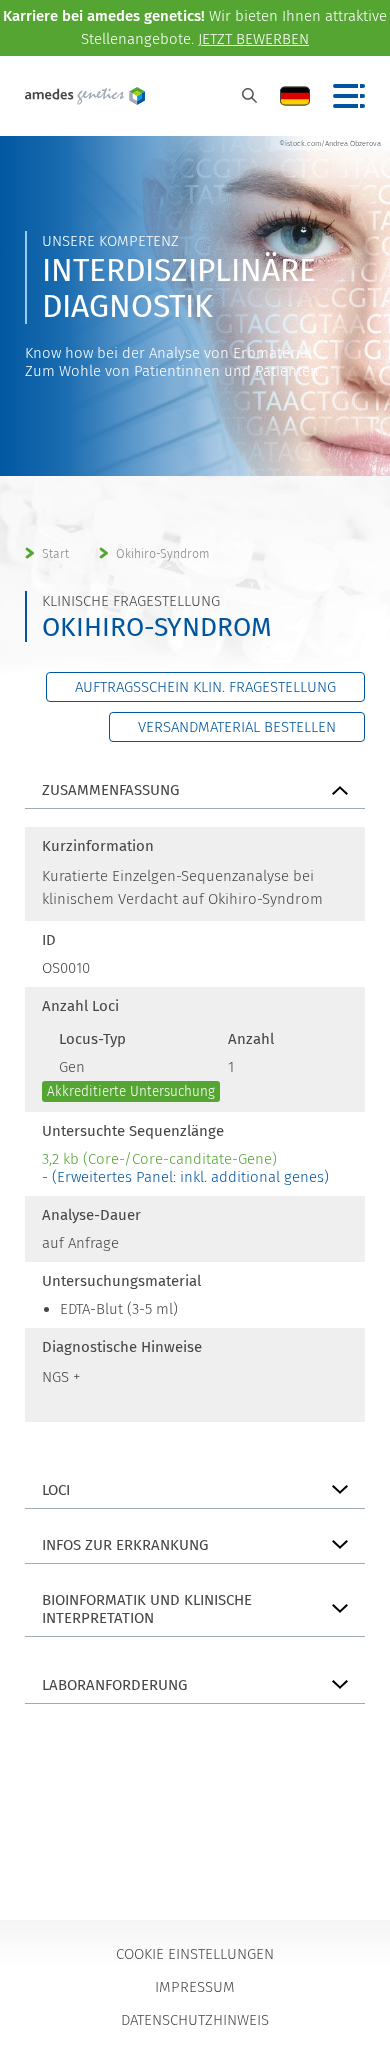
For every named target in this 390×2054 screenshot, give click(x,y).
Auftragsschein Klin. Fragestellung (205, 687)
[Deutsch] (295, 96)
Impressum (195, 1987)
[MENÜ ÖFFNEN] (349, 96)
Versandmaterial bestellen (237, 727)
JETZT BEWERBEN (253, 39)
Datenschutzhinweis (195, 2020)
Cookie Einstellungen (195, 1954)
